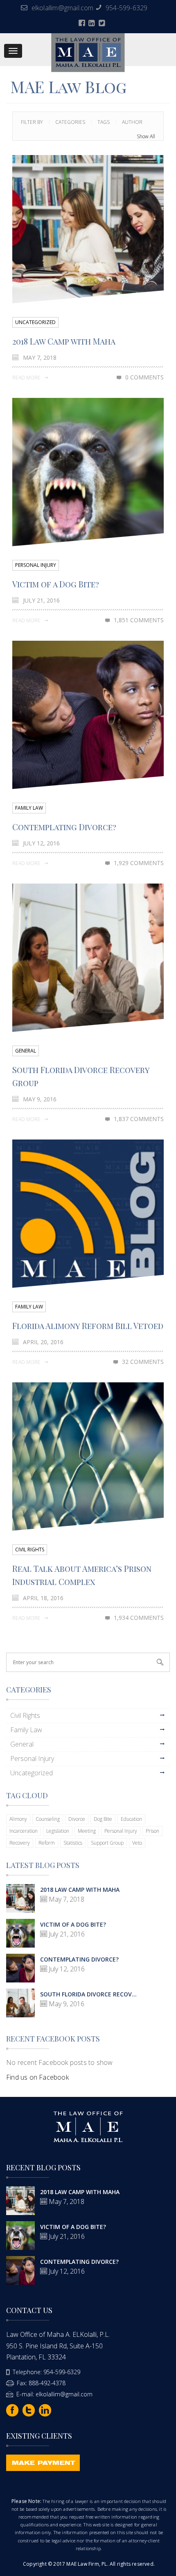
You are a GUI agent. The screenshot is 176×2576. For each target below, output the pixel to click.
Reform (47, 1843)
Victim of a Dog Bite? (56, 584)
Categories (70, 122)
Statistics (73, 1843)
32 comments (143, 1362)
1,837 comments (139, 1119)
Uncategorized (35, 322)
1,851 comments (139, 620)
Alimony (18, 1819)
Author (132, 122)
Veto (137, 1843)
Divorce (77, 1819)
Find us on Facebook (37, 2077)
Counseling (48, 1819)
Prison (152, 1831)
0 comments (144, 377)
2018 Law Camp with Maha (64, 341)
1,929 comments (139, 863)
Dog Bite (103, 1819)
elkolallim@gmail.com (63, 8)
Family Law (29, 808)
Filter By (32, 122)
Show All (146, 136)
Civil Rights (30, 1549)
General (26, 1051)
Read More (27, 378)
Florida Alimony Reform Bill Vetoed (88, 1326)
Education (131, 1819)
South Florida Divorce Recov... (88, 1994)
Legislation (58, 1831)
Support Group (107, 1843)
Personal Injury (36, 565)
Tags (104, 122)
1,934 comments (139, 1618)
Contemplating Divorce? (64, 827)
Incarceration (24, 1831)
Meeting (87, 1831)
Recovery (20, 1843)
